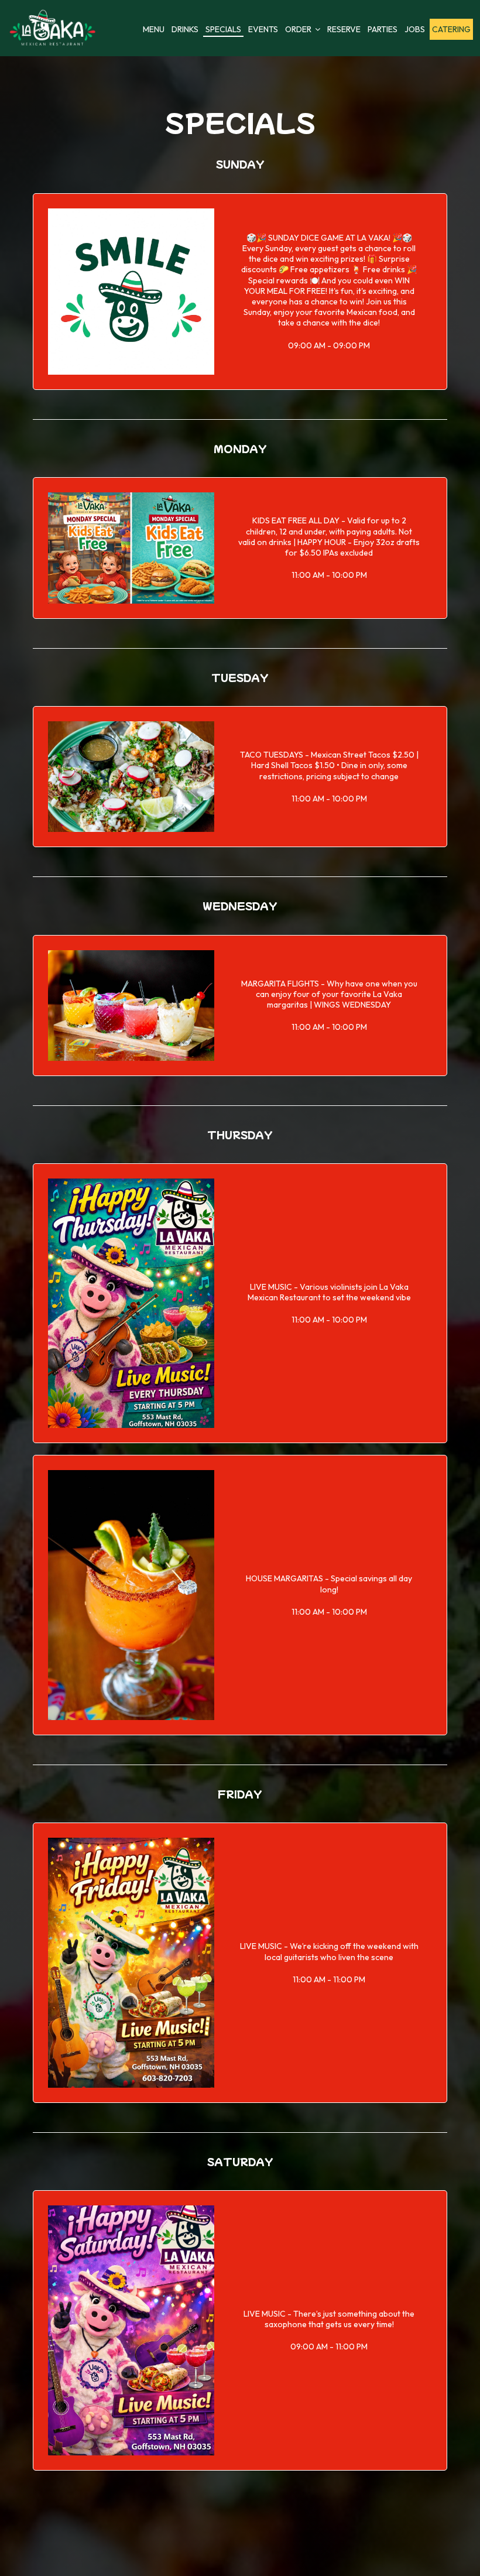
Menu (154, 29)
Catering (451, 29)
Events (263, 29)
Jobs (415, 29)
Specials (223, 29)
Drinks (185, 29)
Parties (383, 29)
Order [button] (299, 29)
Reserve (344, 29)
